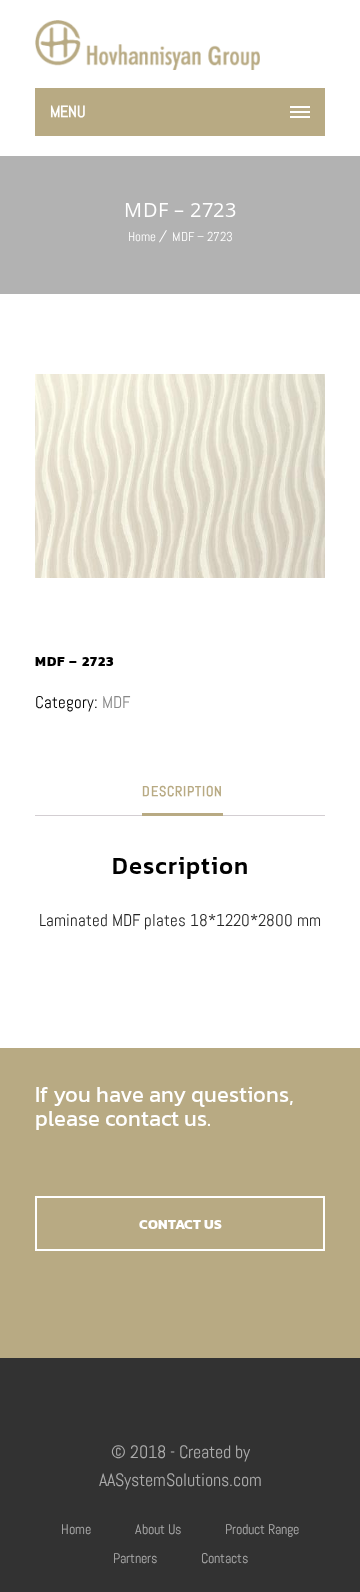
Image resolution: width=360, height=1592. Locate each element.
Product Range (262, 1529)
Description (182, 791)
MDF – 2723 (202, 236)
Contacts (224, 1558)
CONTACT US (180, 1224)
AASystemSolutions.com (180, 1479)
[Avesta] (147, 45)
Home (142, 236)
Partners (135, 1558)
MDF (116, 702)
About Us (158, 1529)
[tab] (182, 791)
